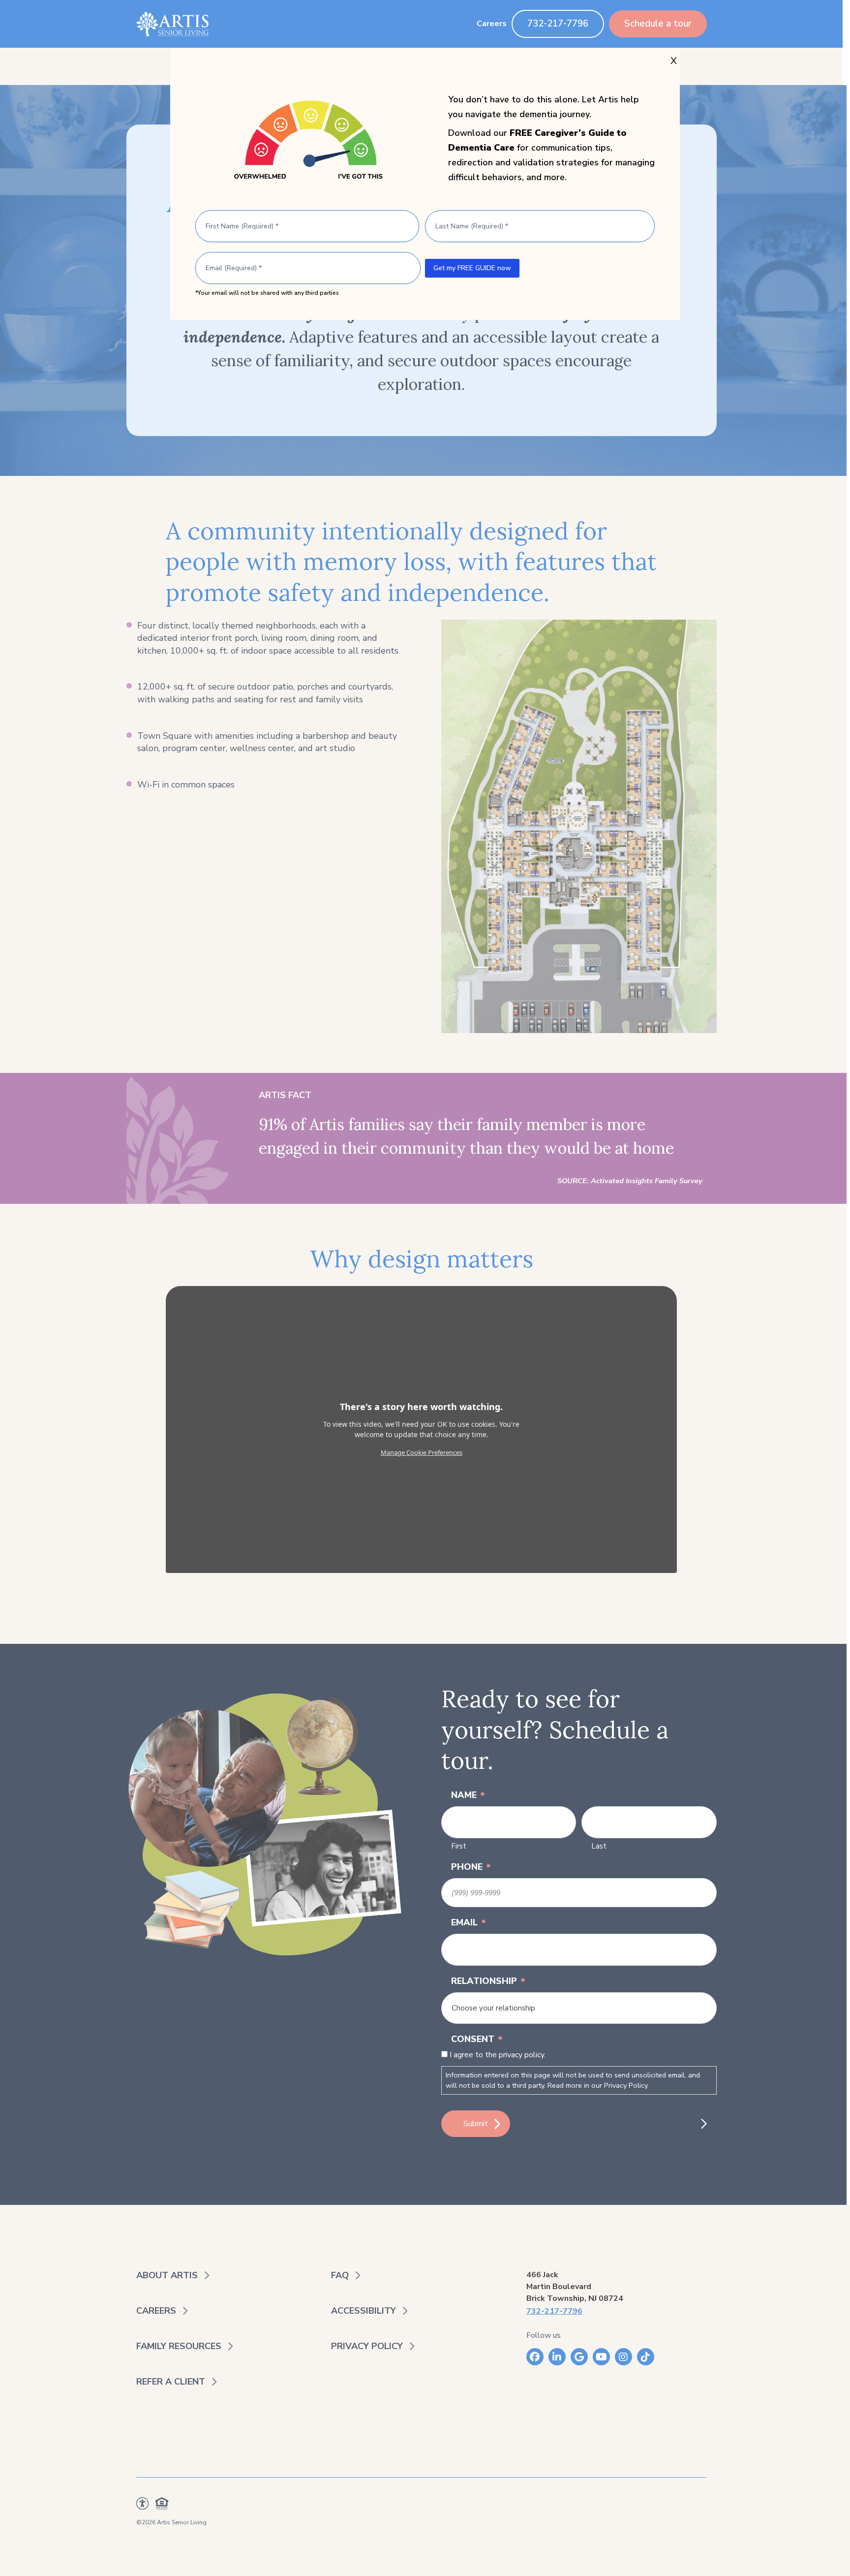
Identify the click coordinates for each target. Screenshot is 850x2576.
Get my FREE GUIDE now (472, 268)
